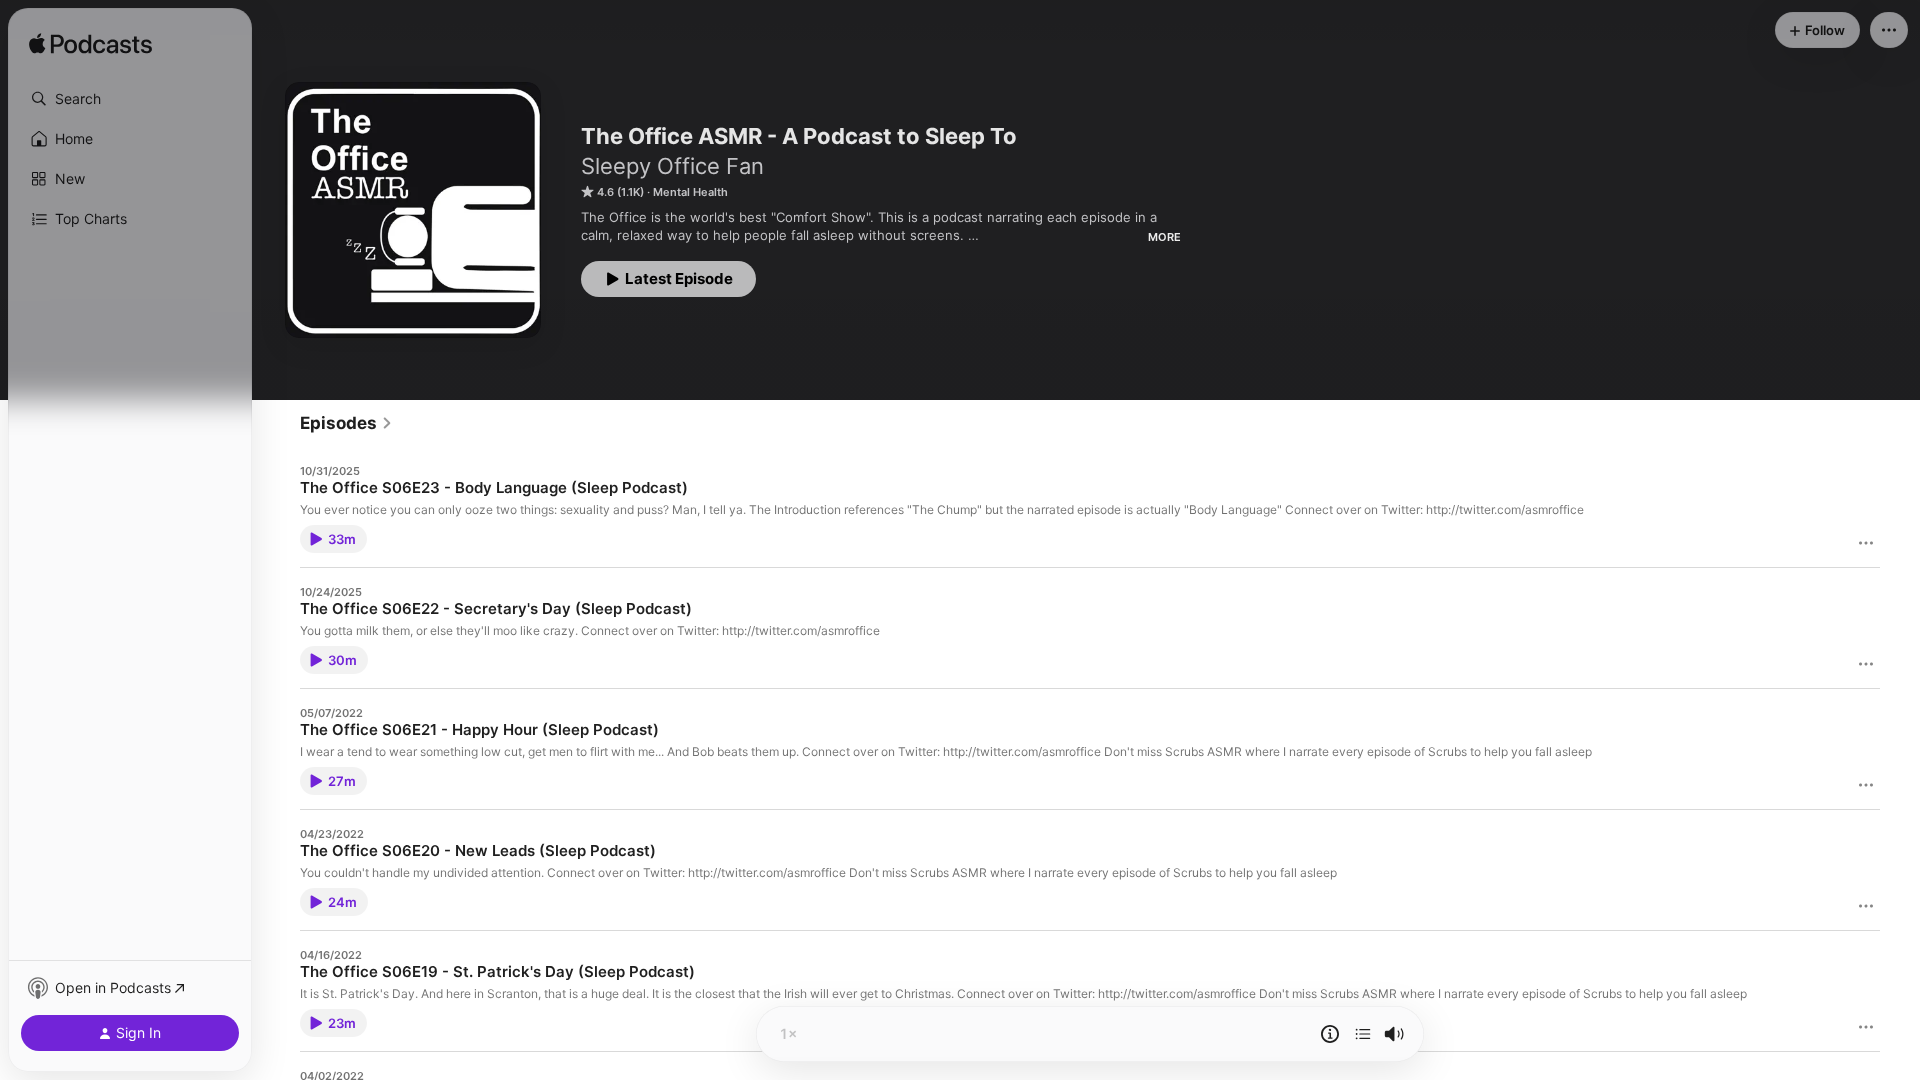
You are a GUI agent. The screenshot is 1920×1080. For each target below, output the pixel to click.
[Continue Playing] (1363, 1034)
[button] (130, 99)
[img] (90, 45)
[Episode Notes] (1330, 1034)
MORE (1164, 237)
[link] (346, 423)
